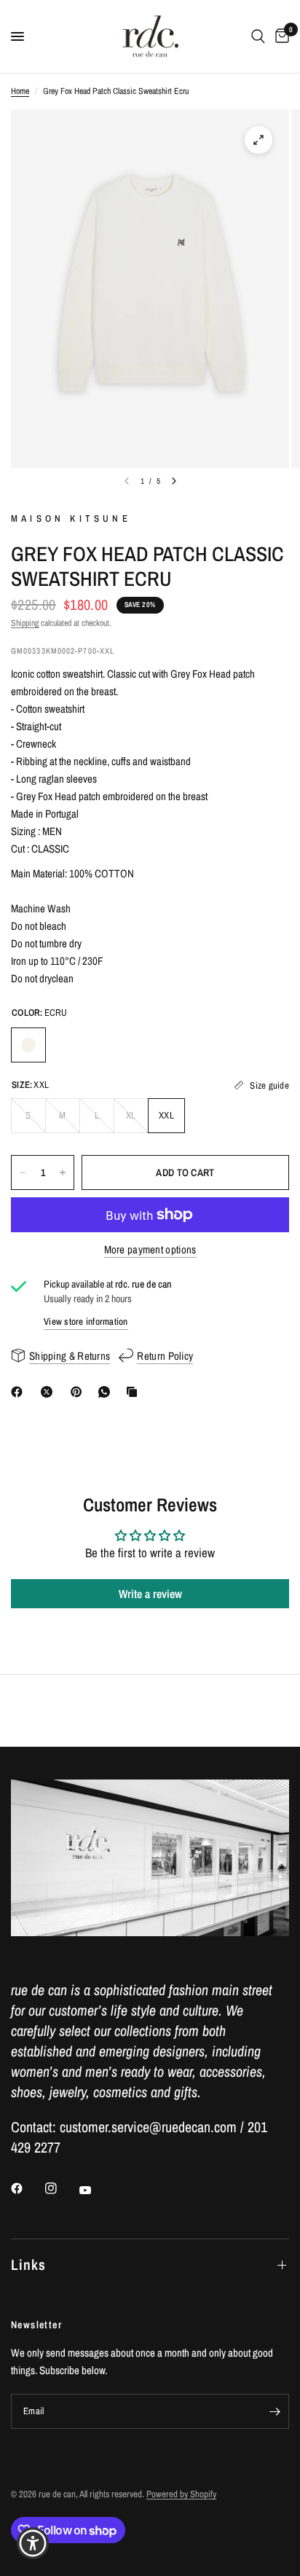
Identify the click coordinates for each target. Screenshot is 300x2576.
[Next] (174, 481)
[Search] (258, 36)
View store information (86, 1322)
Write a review (150, 1594)
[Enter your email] (275, 2411)
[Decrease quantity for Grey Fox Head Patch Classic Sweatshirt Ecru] (23, 1172)
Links (28, 2264)
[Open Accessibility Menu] (33, 2544)
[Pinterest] (79, 1392)
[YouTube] (95, 2190)
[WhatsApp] (107, 1392)
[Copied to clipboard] (135, 1392)
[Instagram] (61, 2188)
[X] (50, 1392)
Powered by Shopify (181, 2494)
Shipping (25, 623)
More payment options (150, 1249)
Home (20, 91)
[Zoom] (258, 140)
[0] (280, 36)
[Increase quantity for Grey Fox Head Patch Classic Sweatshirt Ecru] (63, 1172)
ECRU (28, 1045)
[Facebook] (20, 1392)
